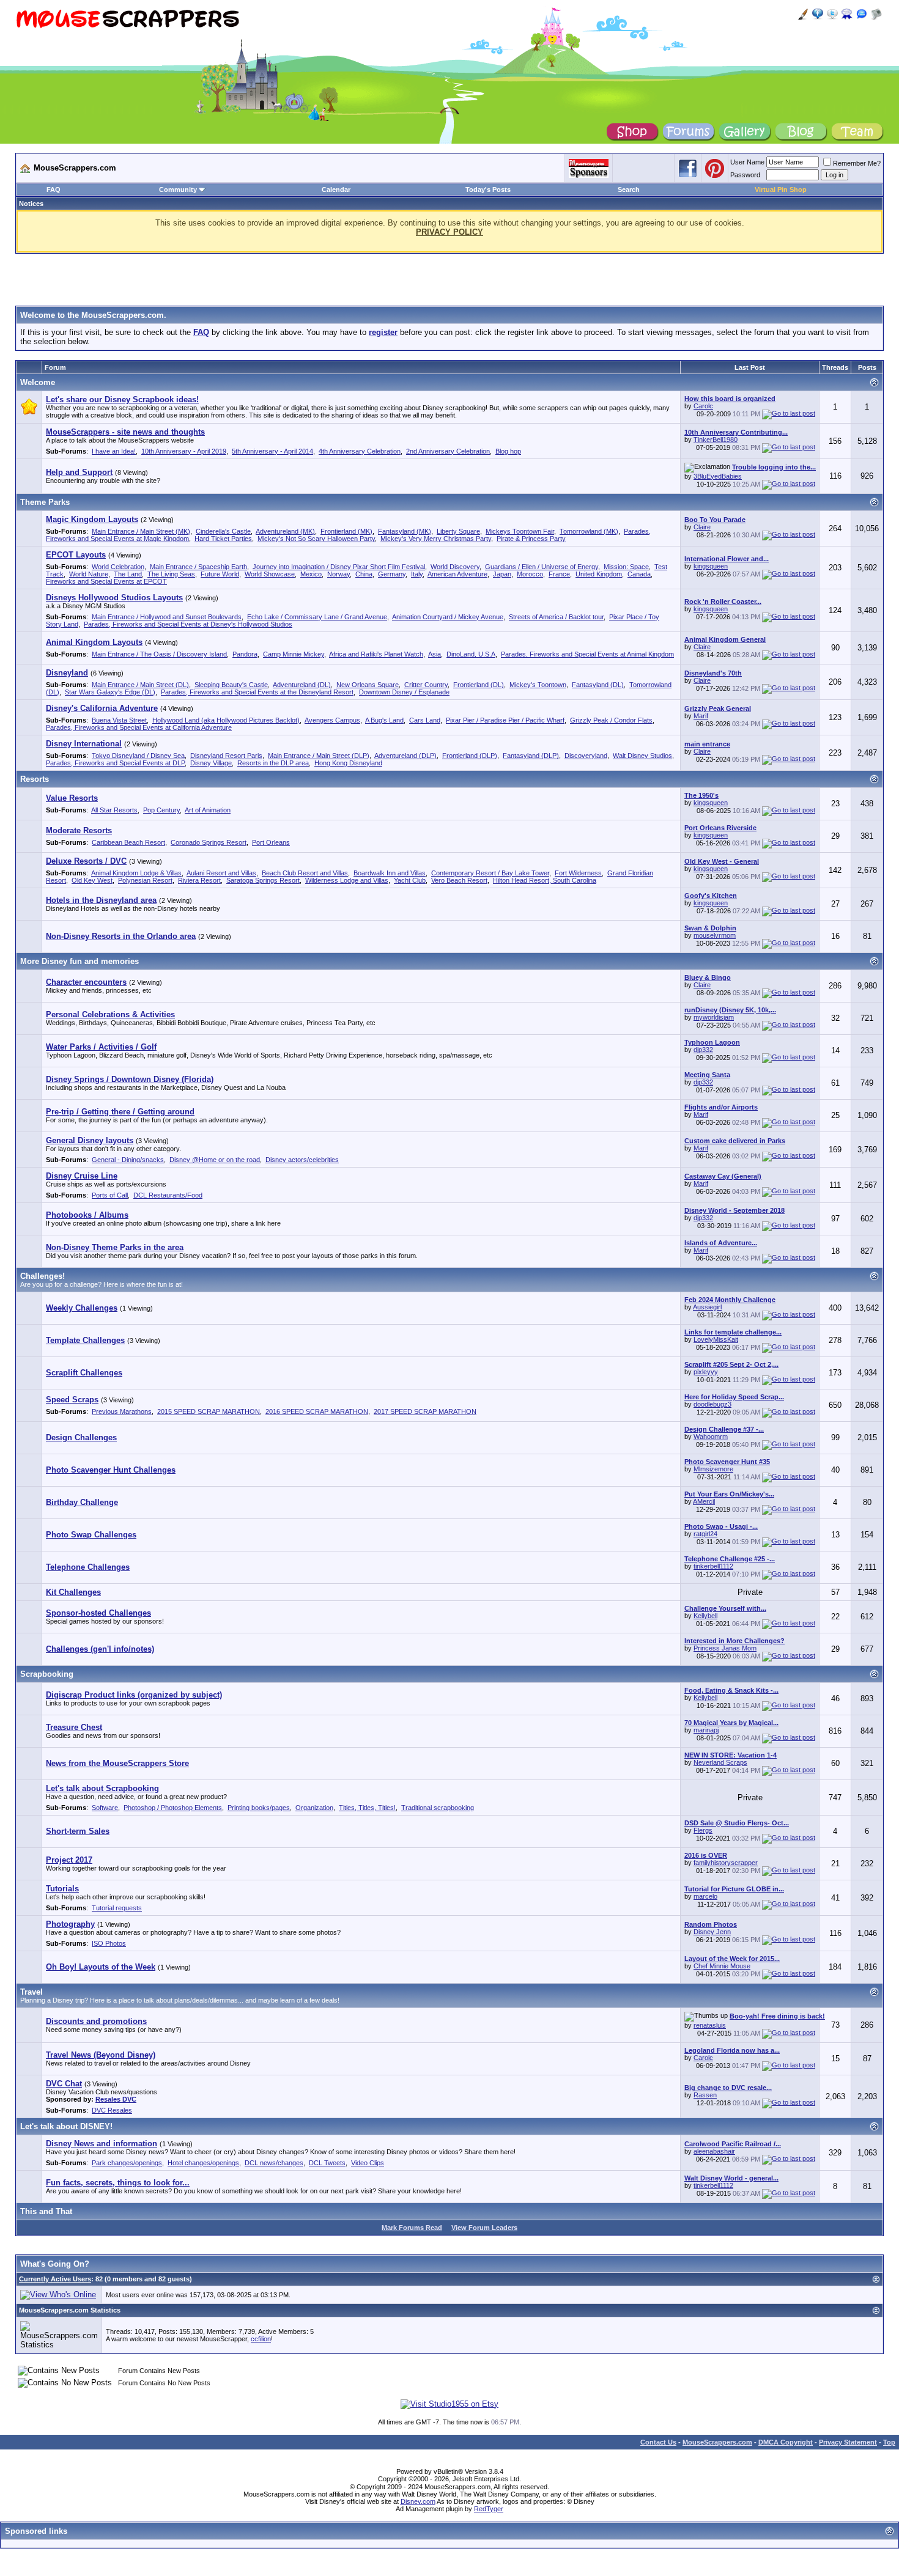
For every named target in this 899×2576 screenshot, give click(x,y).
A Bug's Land (384, 720)
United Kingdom (599, 574)
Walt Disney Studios (642, 756)
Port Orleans (271, 842)
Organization (314, 1808)
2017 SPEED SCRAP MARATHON (425, 1411)
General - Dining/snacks (128, 1160)
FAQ (54, 190)
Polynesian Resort (145, 880)
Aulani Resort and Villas (221, 873)
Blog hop (508, 451)
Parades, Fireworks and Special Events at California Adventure (139, 727)
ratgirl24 (705, 1534)
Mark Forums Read (412, 2228)
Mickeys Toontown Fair (520, 531)
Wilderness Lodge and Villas (347, 880)
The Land (128, 574)
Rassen (705, 2095)
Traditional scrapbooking (438, 1808)
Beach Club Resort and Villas (305, 873)
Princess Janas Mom (725, 1648)
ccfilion (261, 2339)
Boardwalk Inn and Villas (390, 873)
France (559, 574)
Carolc (703, 406)
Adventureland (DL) (302, 685)
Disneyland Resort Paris (226, 756)
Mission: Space (626, 567)
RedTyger (489, 2509)
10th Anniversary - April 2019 (184, 451)
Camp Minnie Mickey (294, 654)
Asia (435, 654)
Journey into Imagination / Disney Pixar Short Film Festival (339, 567)
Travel (31, 1992)
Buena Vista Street (119, 720)
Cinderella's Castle (223, 531)
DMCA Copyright (786, 2442)
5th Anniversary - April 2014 (272, 451)
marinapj (706, 1730)
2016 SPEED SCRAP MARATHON (317, 1411)
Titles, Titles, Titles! (367, 1808)
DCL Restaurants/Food (168, 1195)
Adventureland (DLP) (405, 756)
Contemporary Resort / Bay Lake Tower (490, 873)
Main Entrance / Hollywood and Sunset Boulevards (167, 617)
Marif (701, 716)
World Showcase (270, 574)
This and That (46, 2211)
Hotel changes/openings (203, 2163)
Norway (339, 574)
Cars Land (425, 720)
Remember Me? (857, 163)
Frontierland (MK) (346, 531)
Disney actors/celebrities (302, 1160)
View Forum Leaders (484, 2228)
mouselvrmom (715, 935)
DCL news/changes (274, 2163)
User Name (747, 162)
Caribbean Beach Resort (128, 842)
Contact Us (658, 2442)
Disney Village (211, 763)
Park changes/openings (127, 2163)
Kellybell (705, 1616)
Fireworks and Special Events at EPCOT (106, 581)
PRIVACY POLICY (449, 232)
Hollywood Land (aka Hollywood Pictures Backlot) (226, 720)
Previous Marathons (122, 1411)
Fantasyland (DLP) (531, 756)
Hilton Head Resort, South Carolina (545, 880)
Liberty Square (458, 531)
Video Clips (368, 2163)
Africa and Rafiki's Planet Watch (376, 654)
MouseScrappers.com (717, 2442)
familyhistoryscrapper (726, 1863)
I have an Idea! (114, 451)
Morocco (530, 574)
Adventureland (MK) (285, 531)
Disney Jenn (712, 1932)
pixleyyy (706, 1372)
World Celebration (118, 567)
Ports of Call (110, 1195)
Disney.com (418, 2501)
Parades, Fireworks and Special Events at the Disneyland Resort (257, 692)
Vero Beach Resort (459, 880)
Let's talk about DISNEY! (66, 2126)
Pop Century (161, 810)
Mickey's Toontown (538, 685)
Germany (392, 574)
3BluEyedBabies (718, 476)
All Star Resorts (114, 810)
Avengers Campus (332, 720)
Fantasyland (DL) (598, 685)
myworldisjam (714, 1017)
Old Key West (92, 880)
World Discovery (455, 567)
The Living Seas (171, 574)
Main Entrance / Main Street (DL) (140, 685)
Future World (220, 574)
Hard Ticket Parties (223, 539)
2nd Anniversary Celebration (448, 451)
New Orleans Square (368, 685)
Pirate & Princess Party (531, 539)
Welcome (38, 382)
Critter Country (426, 685)
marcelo (705, 1896)
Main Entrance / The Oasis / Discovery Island (159, 654)
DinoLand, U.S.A (471, 654)
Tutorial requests (117, 1908)
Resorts (35, 779)
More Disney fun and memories (80, 961)
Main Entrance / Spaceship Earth (198, 567)
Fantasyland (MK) (405, 531)
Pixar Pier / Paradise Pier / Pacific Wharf (505, 720)
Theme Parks (45, 502)
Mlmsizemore (713, 1469)
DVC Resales (112, 2110)
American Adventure (457, 574)
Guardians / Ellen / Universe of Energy (542, 567)
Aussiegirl (707, 1307)
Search (629, 190)
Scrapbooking (47, 1674)
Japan (502, 574)
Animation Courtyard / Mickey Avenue (448, 617)
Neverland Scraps (720, 1762)
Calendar (336, 190)
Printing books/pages (259, 1808)
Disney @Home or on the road (215, 1160)
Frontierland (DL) (479, 685)
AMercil (704, 1501)
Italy (417, 574)
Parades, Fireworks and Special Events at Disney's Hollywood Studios (188, 624)
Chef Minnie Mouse (722, 1966)
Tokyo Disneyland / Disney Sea (138, 756)
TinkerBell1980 (716, 440)
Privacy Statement (848, 2442)
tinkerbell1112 (713, 1566)
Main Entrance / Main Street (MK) (141, 531)
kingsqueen (711, 566)
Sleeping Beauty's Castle (231, 685)
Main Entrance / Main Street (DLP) (319, 756)
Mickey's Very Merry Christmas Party (436, 539)
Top (889, 2442)
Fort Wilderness (578, 873)
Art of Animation (208, 810)
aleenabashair (714, 2151)
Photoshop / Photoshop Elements (173, 1808)
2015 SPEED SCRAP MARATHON (209, 1411)
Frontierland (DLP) (470, 756)
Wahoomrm (711, 1437)
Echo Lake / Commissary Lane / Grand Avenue (317, 617)
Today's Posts (488, 190)
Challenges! (43, 1276)
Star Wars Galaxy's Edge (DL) (110, 692)
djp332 (703, 1050)
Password (745, 175)
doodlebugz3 (712, 1404)
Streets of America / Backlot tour (556, 617)
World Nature (89, 574)
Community (178, 190)
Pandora (245, 654)
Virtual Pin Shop (781, 190)
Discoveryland (586, 756)
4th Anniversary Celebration (360, 451)
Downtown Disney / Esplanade (404, 692)
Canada (639, 574)
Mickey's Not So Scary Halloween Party (316, 539)
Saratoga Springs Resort (263, 880)
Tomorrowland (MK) (589, 531)
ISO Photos (109, 1943)
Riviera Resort (199, 880)
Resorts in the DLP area (273, 763)
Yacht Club (410, 880)
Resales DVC (116, 2099)
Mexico (311, 574)
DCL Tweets (327, 2163)
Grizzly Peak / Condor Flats (611, 720)
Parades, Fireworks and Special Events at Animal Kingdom (587, 654)
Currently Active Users (55, 2279)
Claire (702, 527)
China (364, 574)
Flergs (703, 1830)
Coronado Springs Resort (209, 842)
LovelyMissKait (716, 1339)
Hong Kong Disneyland (348, 763)
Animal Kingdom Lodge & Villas (136, 873)
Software (105, 1808)
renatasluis (710, 2025)
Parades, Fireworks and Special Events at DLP (115, 763)
